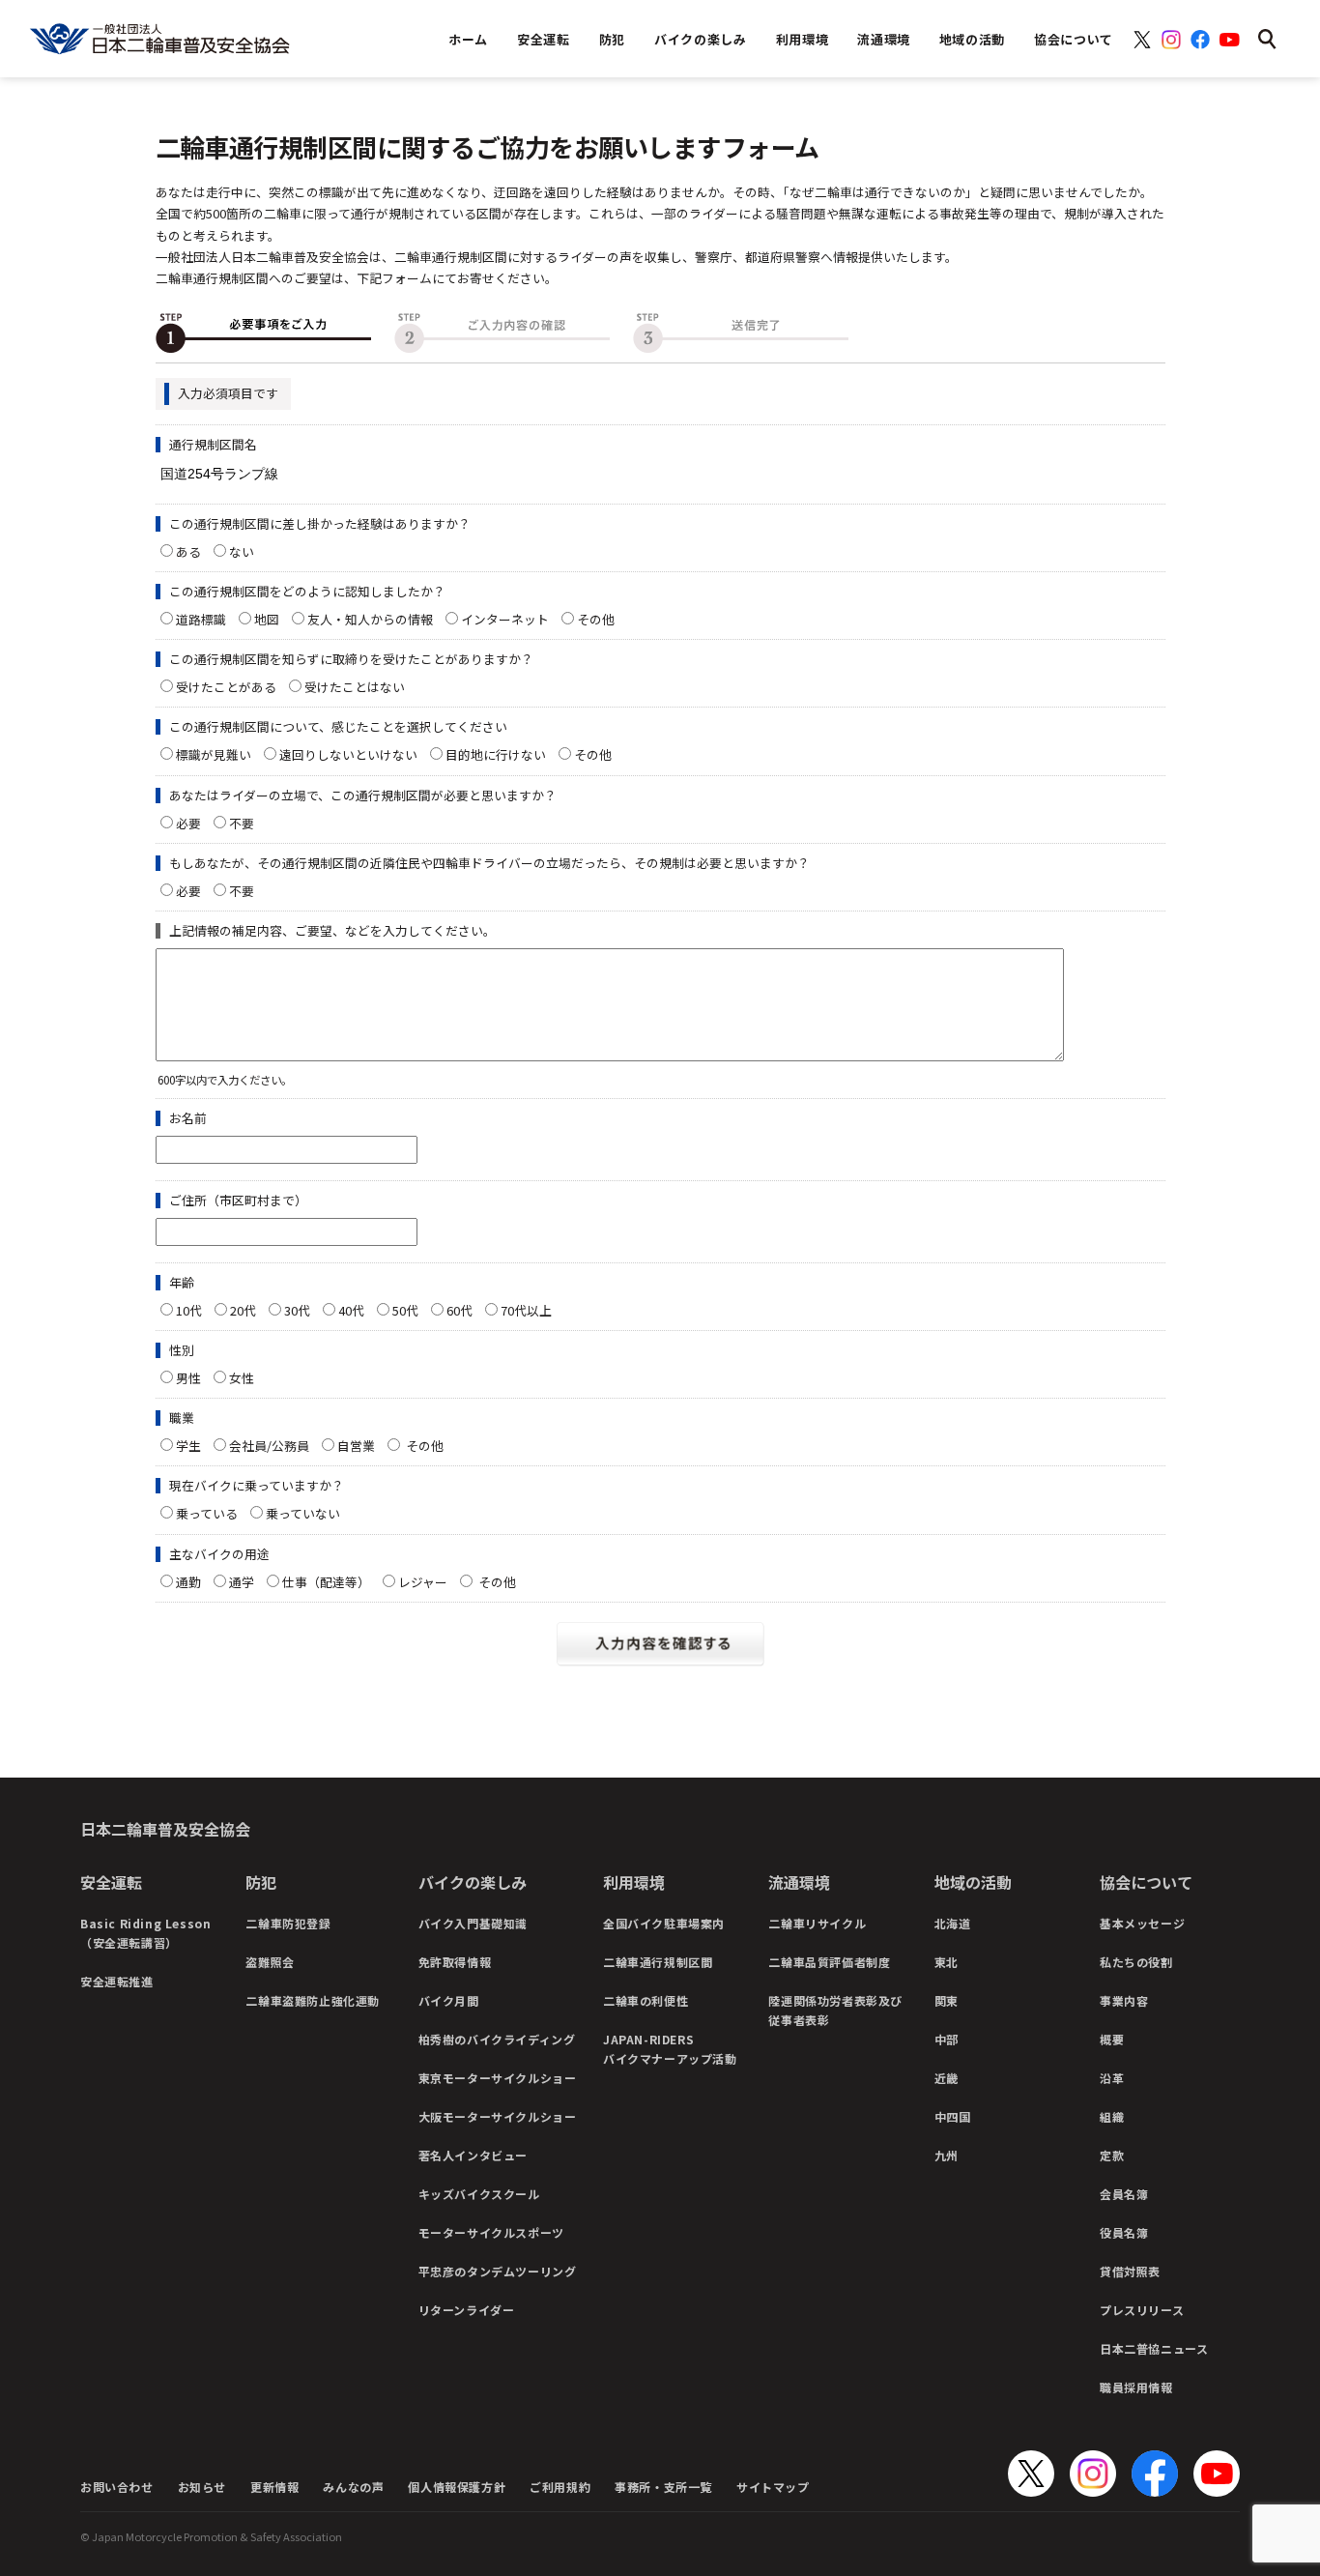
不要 (242, 823)
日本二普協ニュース (1154, 2348)
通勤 (188, 1582)
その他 (602, 619)
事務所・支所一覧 (663, 2487)
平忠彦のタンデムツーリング (498, 2271)
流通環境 (799, 1882)
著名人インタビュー (473, 2155)
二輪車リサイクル (817, 1923)
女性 (242, 1378)
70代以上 (526, 1310)
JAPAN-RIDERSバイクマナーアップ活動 (670, 2049)
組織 (1112, 2116)
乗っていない (303, 1513)
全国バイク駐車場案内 (664, 1923)
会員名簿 (1124, 2194)
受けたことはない (355, 687)
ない (242, 551)
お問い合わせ (117, 2487)
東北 (947, 1962)
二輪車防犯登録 (288, 1923)
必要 (188, 823)
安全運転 (111, 1882)
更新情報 (274, 2487)
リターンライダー (467, 2310)
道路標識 (201, 619)
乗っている (207, 1513)
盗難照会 (270, 1962)
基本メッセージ (1142, 1923)
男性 (188, 1378)
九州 (947, 2155)
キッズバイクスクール (479, 2194)
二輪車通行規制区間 (658, 1962)
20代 (243, 1310)
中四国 (953, 2116)
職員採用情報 (1136, 2387)
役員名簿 (1124, 2232)
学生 (188, 1446)
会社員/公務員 (269, 1446)
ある (188, 551)
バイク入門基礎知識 (473, 1923)
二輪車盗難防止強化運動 (313, 2000)
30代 (297, 1310)
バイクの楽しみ (473, 1882)
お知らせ (202, 2487)
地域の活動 (973, 1882)
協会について (1146, 1882)
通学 (242, 1582)
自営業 (356, 1446)
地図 (267, 619)
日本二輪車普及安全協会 (165, 1829)
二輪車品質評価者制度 (829, 1962)
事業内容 (1124, 2000)
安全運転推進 (117, 1981)
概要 (1112, 2039)
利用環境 (634, 1882)
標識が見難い (214, 754)
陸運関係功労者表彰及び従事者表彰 (835, 2010)
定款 (1112, 2155)
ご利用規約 (560, 2487)
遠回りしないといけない (348, 754)
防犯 (261, 1882)
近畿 (947, 2078)
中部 (947, 2039)
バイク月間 (449, 2000)
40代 (351, 1310)
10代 (189, 1310)
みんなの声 (353, 2487)
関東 (947, 2000)
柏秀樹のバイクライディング (497, 2039)
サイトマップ (773, 2487)
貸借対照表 (1130, 2271)
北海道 (953, 1923)
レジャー (423, 1582)
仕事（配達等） (326, 1582)
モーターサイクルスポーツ (491, 2232)
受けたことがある (226, 687)
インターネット (505, 619)
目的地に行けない (496, 754)
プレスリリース (1142, 2310)
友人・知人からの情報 (370, 619)
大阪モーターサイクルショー (498, 2116)
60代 (459, 1310)
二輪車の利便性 (646, 2000)
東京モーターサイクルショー (498, 2078)
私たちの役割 (1136, 1962)
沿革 (1112, 2078)
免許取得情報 (455, 1962)
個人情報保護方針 (457, 2487)
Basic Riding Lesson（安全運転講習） (145, 1933)
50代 (405, 1310)
